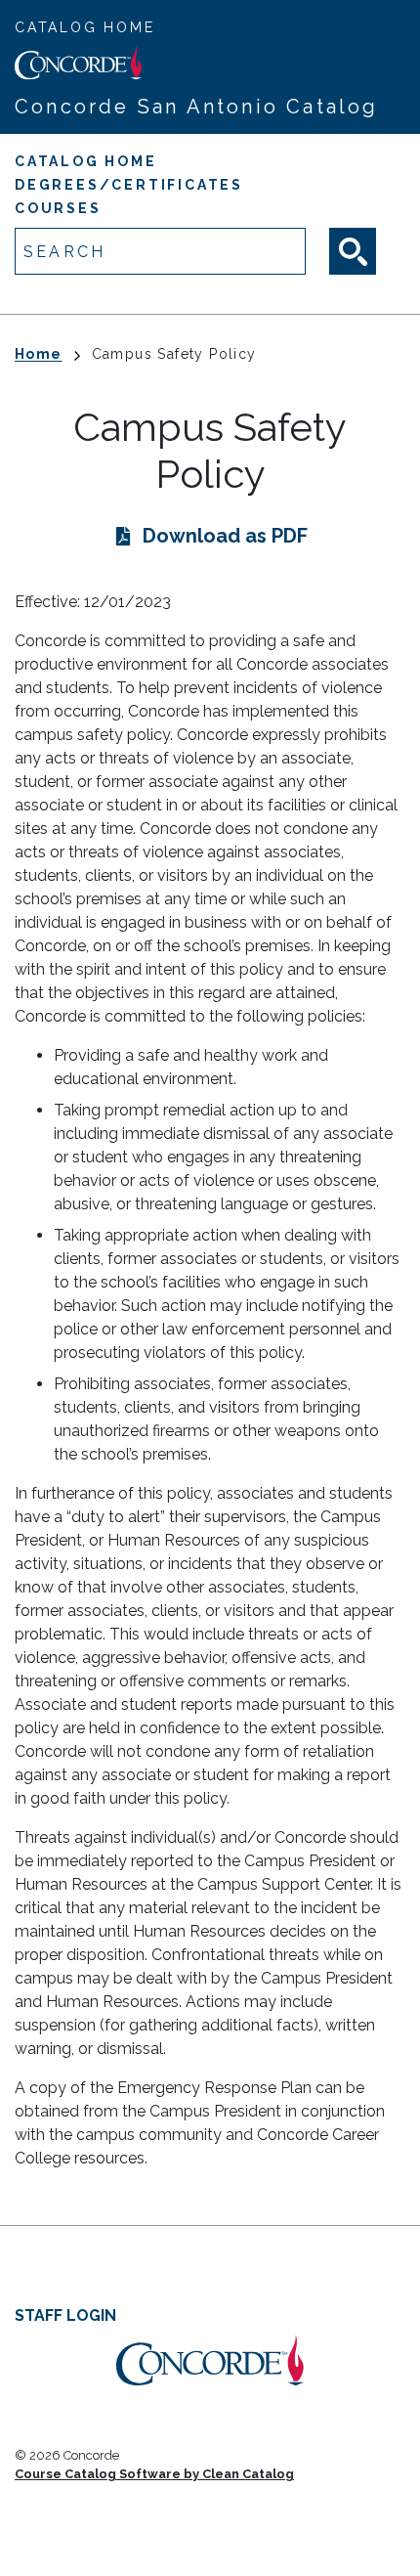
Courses (58, 208)
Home (39, 354)
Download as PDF (225, 536)
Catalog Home (85, 27)
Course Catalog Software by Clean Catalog (154, 2474)
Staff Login (65, 2315)
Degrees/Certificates (129, 185)
